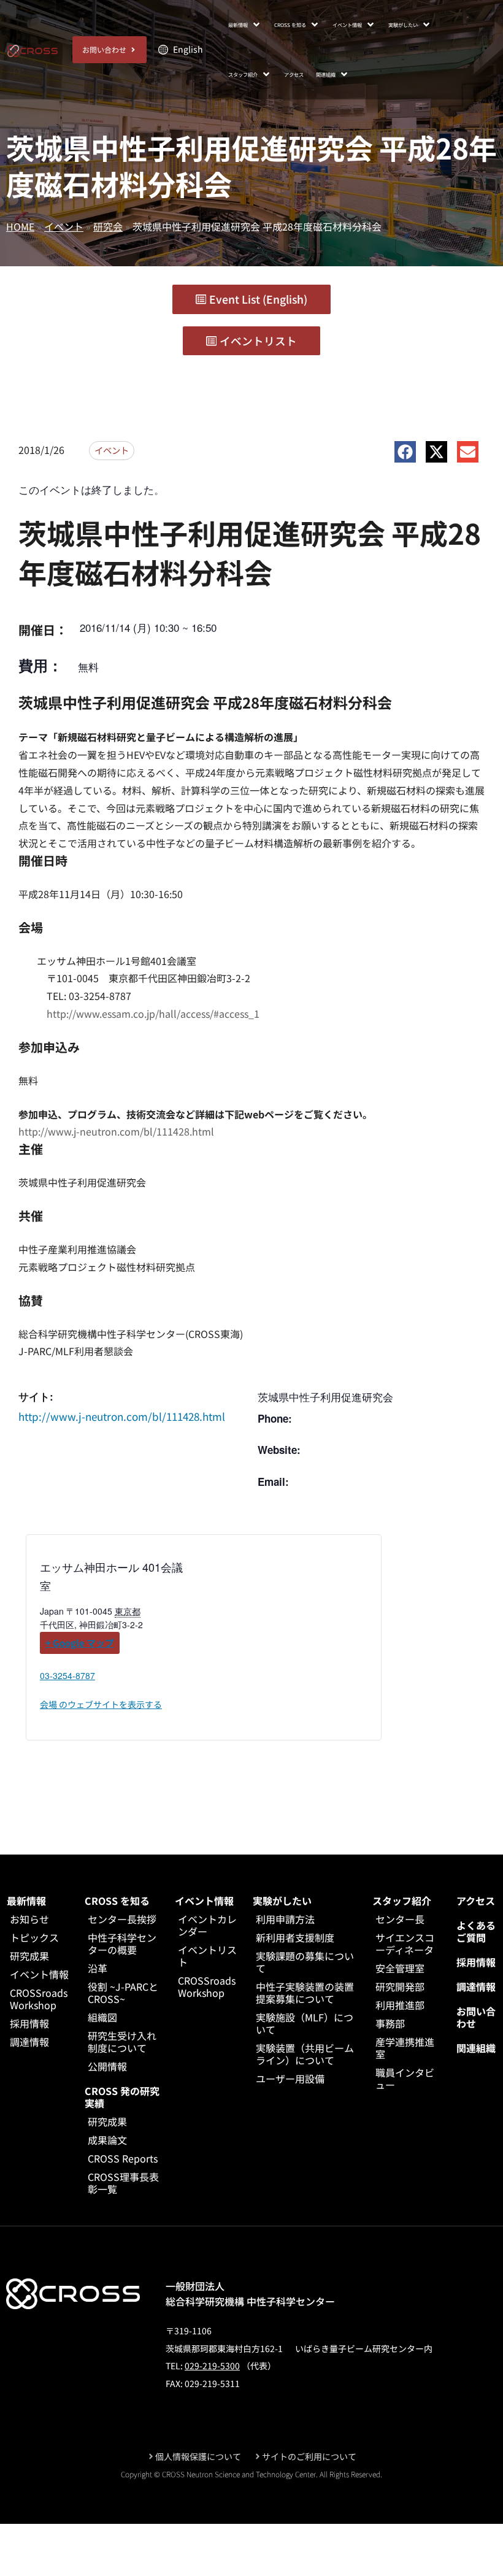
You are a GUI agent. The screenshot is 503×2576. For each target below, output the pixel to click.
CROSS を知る (117, 1901)
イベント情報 (39, 1974)
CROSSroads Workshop (39, 1999)
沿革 (98, 1968)
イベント (64, 226)
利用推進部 (400, 2005)
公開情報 (107, 2066)
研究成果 (29, 1956)
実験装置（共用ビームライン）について (305, 2054)
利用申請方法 (285, 1919)
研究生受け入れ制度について (122, 2042)
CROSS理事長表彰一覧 (123, 2183)
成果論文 (107, 2140)
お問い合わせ (476, 2017)
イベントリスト (207, 1956)
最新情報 (26, 1901)
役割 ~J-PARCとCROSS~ (123, 1993)
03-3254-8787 (67, 1675)
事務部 (390, 2023)
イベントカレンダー (207, 1925)
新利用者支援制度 (295, 1937)
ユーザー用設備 (290, 2078)
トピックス (34, 1937)
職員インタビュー (405, 2078)
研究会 (108, 226)
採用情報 (29, 2023)
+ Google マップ (80, 1643)
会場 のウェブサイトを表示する (101, 1704)
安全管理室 (400, 1968)
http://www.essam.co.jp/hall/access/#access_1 (153, 1013)
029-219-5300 (212, 2366)
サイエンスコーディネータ (405, 1944)
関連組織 (476, 2048)
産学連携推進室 (405, 2048)
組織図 (102, 2017)
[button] (245, 25)
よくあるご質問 (476, 1931)
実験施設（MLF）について (305, 2023)
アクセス (476, 1901)
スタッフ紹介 (402, 1901)
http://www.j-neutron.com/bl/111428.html (116, 1131)
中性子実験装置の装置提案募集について (305, 1993)
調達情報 (29, 2042)
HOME (20, 226)
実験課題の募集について (305, 1962)
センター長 (400, 1919)
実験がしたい (282, 1901)
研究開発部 (400, 1986)
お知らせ (29, 1919)
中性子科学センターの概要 (122, 1944)
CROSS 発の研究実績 (122, 2097)
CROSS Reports (123, 2158)
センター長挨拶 (122, 1919)
